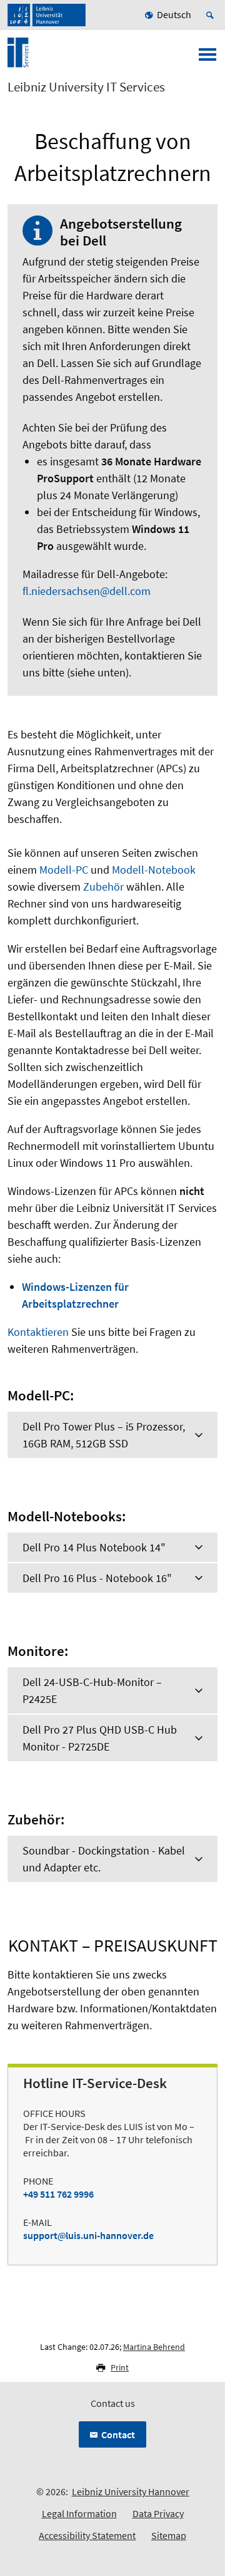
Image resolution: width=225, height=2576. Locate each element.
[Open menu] (207, 58)
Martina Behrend (154, 2347)
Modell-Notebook (154, 870)
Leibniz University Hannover (131, 2491)
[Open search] (212, 15)
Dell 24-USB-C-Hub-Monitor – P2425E (92, 1690)
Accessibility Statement (87, 2535)
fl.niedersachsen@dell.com (87, 591)
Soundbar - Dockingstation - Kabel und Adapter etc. (104, 1859)
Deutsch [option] (174, 14)
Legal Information (79, 2513)
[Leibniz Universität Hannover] (47, 15)
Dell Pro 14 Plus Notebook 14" (94, 1547)
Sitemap (169, 2535)
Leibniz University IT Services (86, 87)
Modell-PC (64, 870)
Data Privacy (158, 2513)
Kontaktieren (38, 1332)
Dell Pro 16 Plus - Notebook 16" (97, 1578)
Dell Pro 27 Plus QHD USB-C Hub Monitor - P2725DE (100, 1738)
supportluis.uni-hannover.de (88, 2235)
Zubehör (103, 887)
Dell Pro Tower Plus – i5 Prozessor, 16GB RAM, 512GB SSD (104, 1435)
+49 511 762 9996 (58, 2194)
